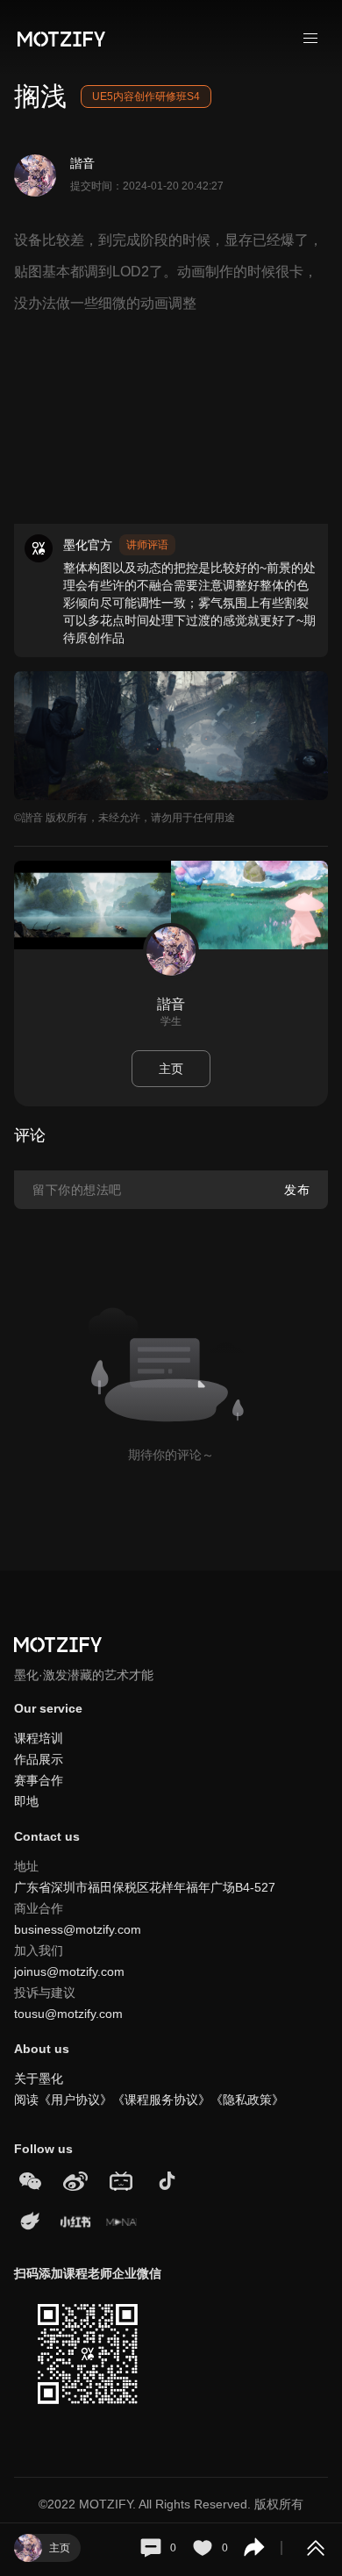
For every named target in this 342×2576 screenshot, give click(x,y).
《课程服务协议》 (161, 2100)
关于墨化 (39, 2079)
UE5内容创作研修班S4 (146, 97)
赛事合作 (39, 1780)
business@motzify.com (78, 1929)
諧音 (82, 163)
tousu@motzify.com (68, 2014)
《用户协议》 (75, 2100)
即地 (26, 1801)
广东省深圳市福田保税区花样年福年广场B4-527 (145, 1887)
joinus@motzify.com (69, 1971)
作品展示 (39, 1759)
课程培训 (39, 1738)
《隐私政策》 (247, 2100)
